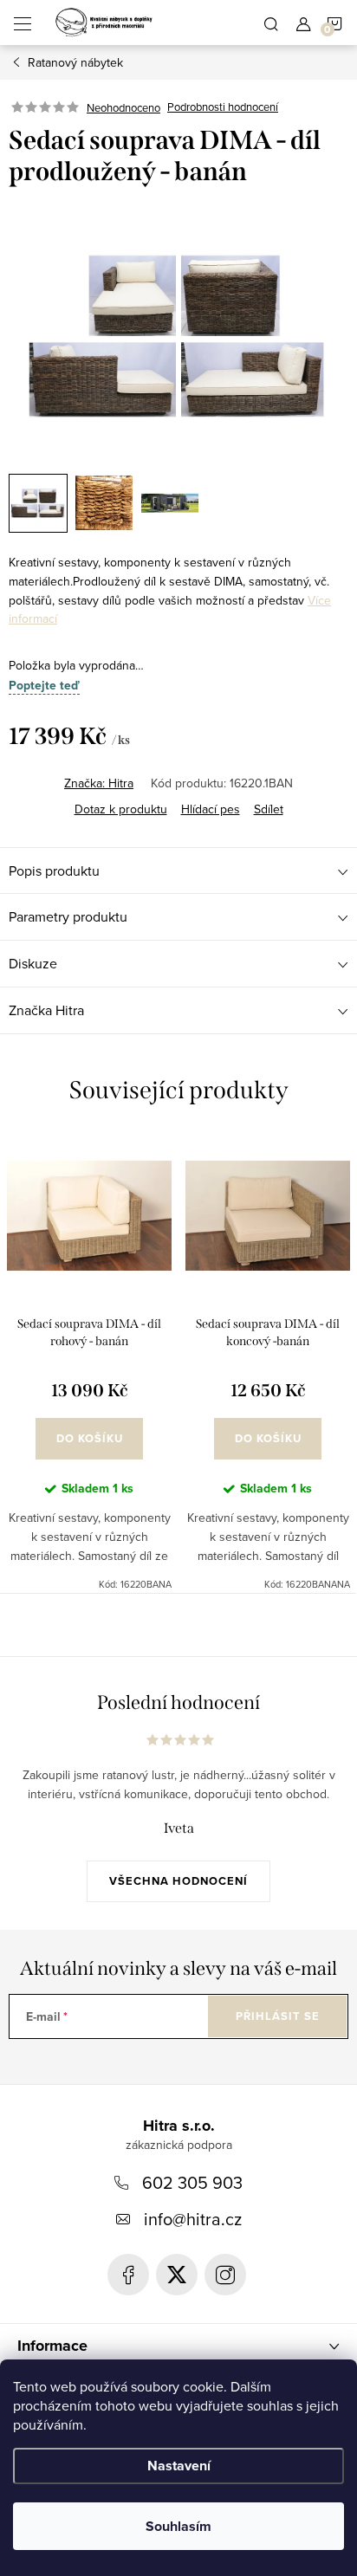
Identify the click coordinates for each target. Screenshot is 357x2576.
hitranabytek (177, 2275)
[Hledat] (271, 23)
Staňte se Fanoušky (128, 2275)
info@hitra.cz (193, 2219)
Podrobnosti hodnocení (223, 107)
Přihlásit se (278, 2016)
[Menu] (23, 23)
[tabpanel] (89, 1363)
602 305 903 (192, 2182)
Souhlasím (178, 2526)
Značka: (99, 783)
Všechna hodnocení (178, 1881)
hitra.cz (225, 2275)
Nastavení (179, 2466)
